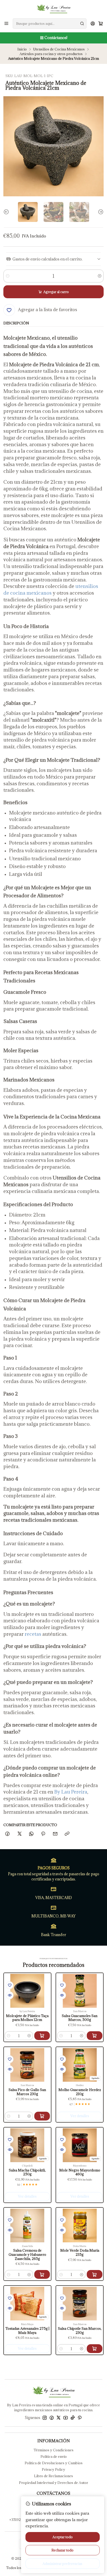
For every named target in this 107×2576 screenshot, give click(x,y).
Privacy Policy (53, 2469)
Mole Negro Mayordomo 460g (80, 2172)
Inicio (22, 49)
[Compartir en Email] (55, 1834)
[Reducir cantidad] (8, 276)
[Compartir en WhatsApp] (31, 1834)
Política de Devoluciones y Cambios (54, 2463)
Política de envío (54, 2456)
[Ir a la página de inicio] (54, 9)
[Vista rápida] (10, 1995)
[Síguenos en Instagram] (45, 2418)
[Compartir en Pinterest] (43, 1834)
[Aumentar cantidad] (99, 276)
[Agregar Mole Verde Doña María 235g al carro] (95, 2274)
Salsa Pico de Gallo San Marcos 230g (27, 2092)
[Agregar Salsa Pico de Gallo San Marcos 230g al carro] (42, 2116)
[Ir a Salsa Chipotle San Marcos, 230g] (80, 2304)
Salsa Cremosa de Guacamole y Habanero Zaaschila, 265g (27, 2254)
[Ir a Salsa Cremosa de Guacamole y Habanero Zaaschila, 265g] (27, 2226)
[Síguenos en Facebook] (52, 2418)
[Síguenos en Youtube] (66, 2418)
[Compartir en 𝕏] (19, 1834)
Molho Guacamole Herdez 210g (80, 2092)
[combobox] (50, 24)
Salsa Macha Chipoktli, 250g (27, 2172)
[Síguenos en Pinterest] (80, 2418)
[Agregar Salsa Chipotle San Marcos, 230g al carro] (95, 2349)
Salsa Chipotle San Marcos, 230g (80, 2331)
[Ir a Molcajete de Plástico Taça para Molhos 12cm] (27, 1991)
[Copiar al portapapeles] (67, 1834)
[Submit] (82, 24)
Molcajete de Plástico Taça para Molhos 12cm (27, 2018)
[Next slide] (100, 212)
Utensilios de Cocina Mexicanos (59, 49)
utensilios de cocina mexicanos (51, 589)
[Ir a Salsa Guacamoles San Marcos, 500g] (80, 1991)
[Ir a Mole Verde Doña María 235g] (80, 2226)
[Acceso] (93, 23)
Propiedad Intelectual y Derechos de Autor (53, 2483)
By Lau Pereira (71, 1792)
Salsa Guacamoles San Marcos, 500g (80, 2018)
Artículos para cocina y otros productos (51, 54)
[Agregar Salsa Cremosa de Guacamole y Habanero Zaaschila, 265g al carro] (42, 2274)
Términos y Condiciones (53, 2450)
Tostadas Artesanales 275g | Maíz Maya (27, 2331)
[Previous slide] (7, 212)
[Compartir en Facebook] (8, 1834)
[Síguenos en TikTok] (73, 2418)
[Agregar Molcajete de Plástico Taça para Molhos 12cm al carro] (42, 2036)
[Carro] (101, 23)
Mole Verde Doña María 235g (80, 2253)
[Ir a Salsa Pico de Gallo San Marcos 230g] (27, 2065)
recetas (33, 1634)
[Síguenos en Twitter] (59, 2418)
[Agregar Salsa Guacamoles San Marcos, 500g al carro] (95, 2036)
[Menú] (6, 23)
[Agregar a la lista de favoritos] (10, 1985)
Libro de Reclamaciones (53, 2476)
